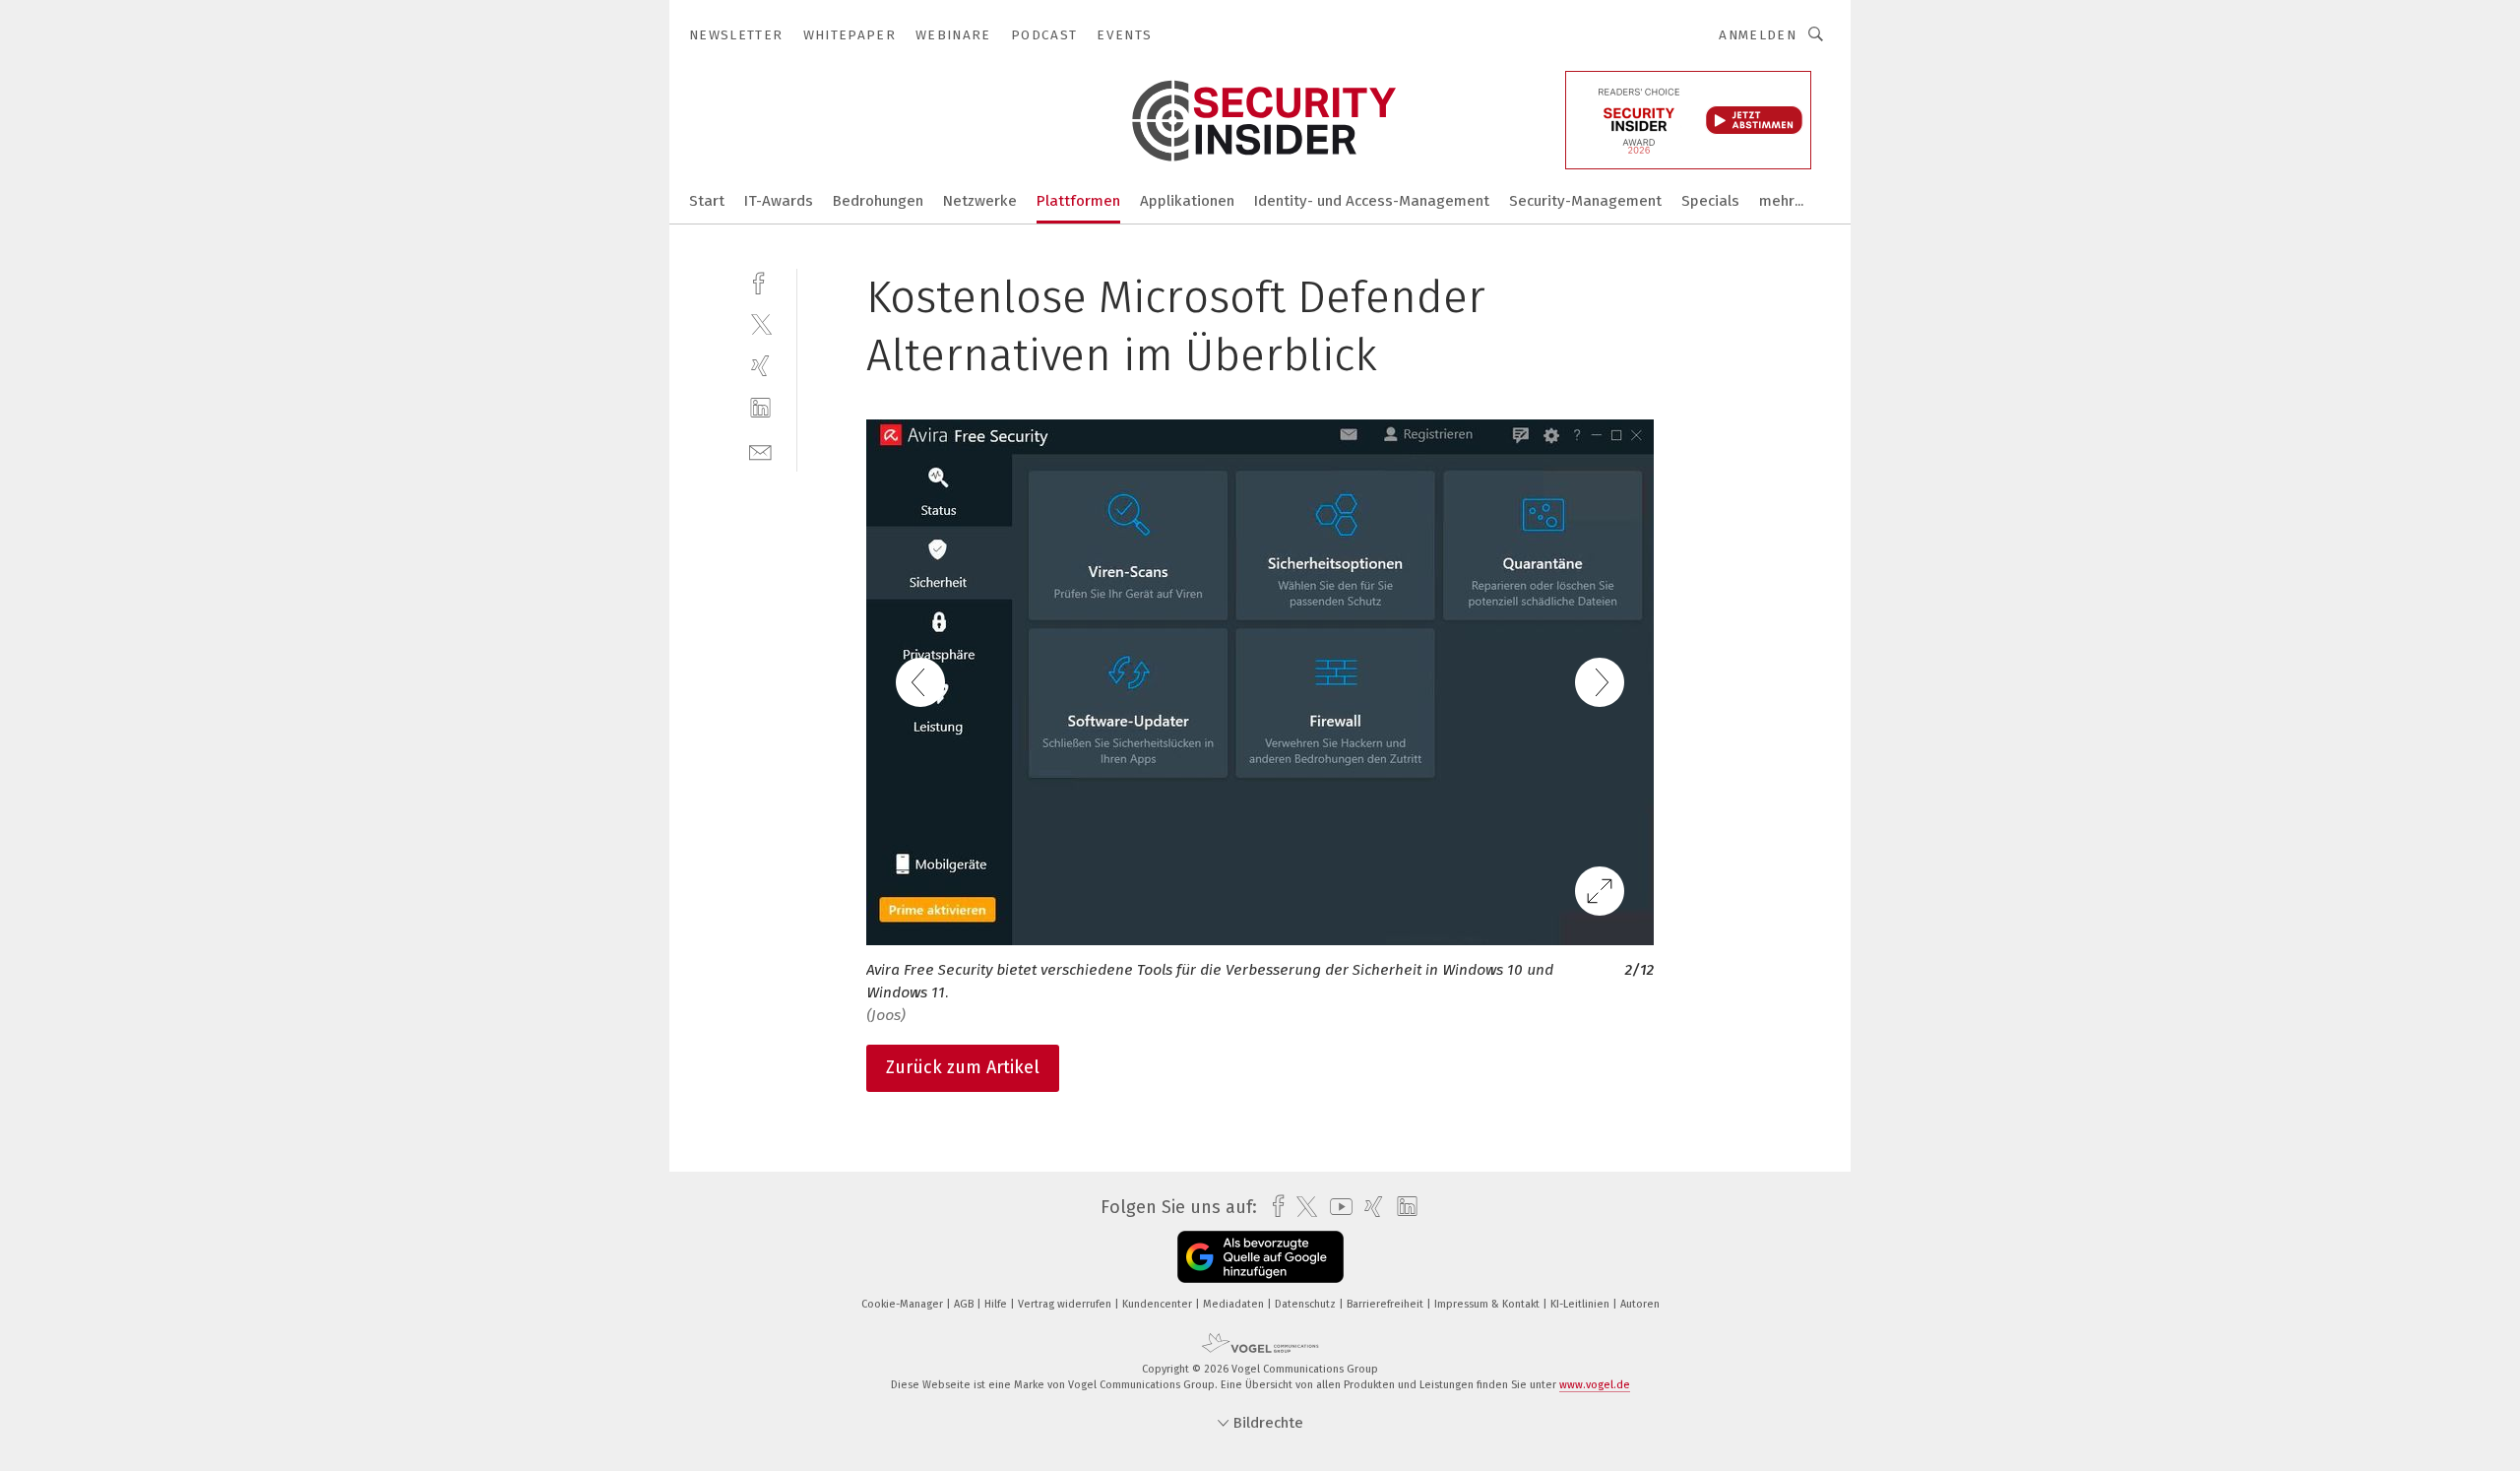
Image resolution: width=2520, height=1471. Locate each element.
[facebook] (760, 281)
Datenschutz (1307, 1304)
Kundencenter (1159, 1304)
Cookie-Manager (904, 1304)
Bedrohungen (878, 201)
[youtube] (1336, 1207)
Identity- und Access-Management (1372, 201)
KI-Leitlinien (1581, 1304)
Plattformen (1078, 201)
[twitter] (760, 323)
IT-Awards (779, 201)
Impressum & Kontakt (1488, 1304)
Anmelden (1758, 35)
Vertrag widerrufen (1066, 1304)
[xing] (760, 366)
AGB (965, 1304)
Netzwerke (980, 201)
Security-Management (1585, 201)
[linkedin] (760, 408)
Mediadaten (1235, 1304)
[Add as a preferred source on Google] (1260, 1257)
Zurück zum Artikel (963, 1067)
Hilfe (997, 1304)
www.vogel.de (1595, 1385)
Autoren (1640, 1304)
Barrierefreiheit (1386, 1304)
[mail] (760, 450)
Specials (1710, 201)
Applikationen (1187, 201)
